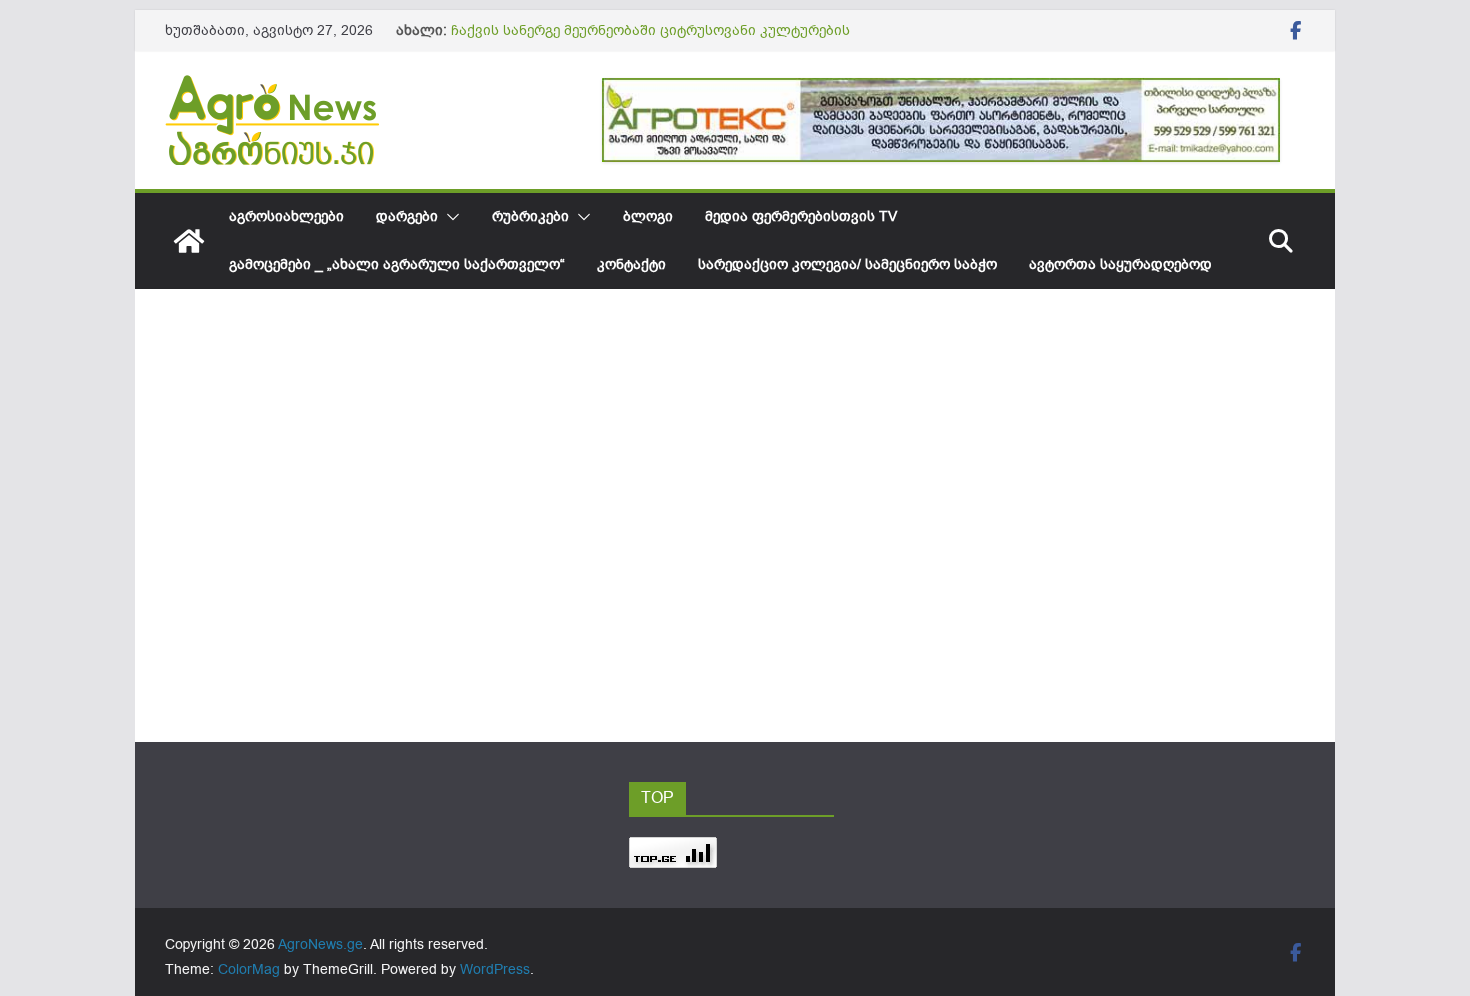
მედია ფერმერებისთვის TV (801, 216)
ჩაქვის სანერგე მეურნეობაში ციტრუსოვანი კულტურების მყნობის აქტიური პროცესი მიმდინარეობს (650, 40)
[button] (449, 217)
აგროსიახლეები (286, 216)
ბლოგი (648, 216)
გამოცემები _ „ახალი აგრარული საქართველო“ (397, 264)
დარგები (407, 216)
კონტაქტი (631, 264)
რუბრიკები (530, 216)
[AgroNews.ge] (189, 241)
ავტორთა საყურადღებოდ (1120, 264)
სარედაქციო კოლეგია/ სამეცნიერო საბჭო (847, 264)
